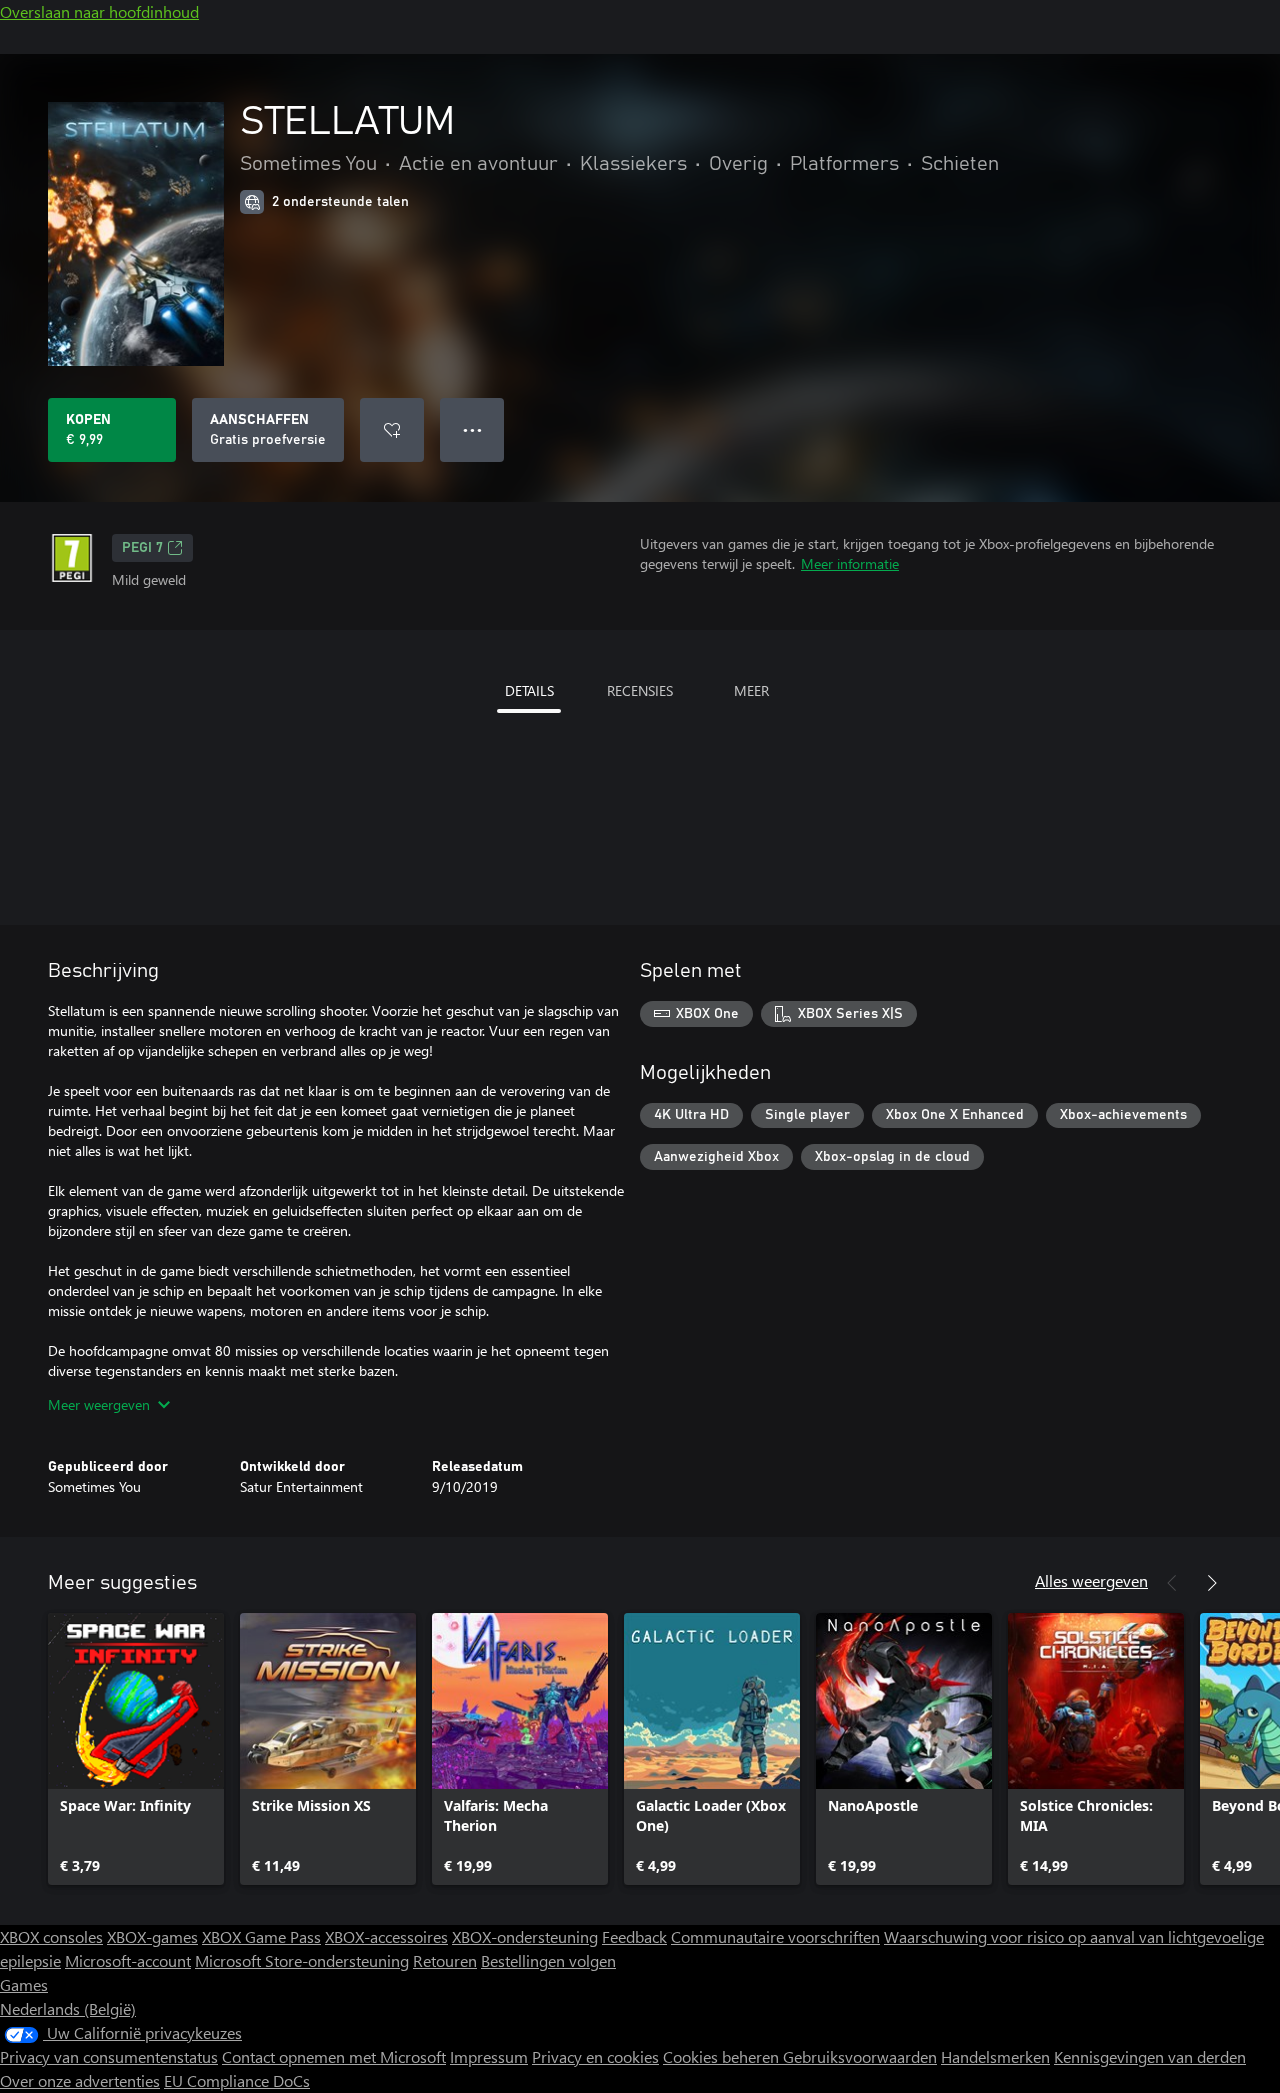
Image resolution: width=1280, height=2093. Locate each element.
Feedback (634, 1936)
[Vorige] (1172, 1583)
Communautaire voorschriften (775, 1936)
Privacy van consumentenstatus (109, 2056)
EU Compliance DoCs (237, 2080)
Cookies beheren (723, 2056)
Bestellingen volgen (548, 1960)
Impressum (489, 2056)
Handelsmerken (995, 2056)
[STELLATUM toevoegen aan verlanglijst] (392, 430)
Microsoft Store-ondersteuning (302, 1960)
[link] (136, 1749)
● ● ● (472, 429)
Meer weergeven (99, 1404)
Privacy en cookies (595, 2056)
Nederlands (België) (68, 2008)
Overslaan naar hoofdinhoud (99, 11)
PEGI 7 (142, 548)
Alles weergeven (1091, 1580)
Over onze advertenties (80, 2080)
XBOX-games (152, 1936)
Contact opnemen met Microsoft (334, 2056)
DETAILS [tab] (529, 690)
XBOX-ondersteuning (525, 1936)
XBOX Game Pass (261, 1936)
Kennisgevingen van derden (1150, 2056)
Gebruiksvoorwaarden (860, 2056)
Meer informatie (850, 563)
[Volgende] (1212, 1583)
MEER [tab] (751, 690)
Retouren (445, 1960)
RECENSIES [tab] (640, 690)
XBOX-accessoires (386, 1936)
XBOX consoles (51, 1936)
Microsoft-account (128, 1960)
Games (24, 1984)
